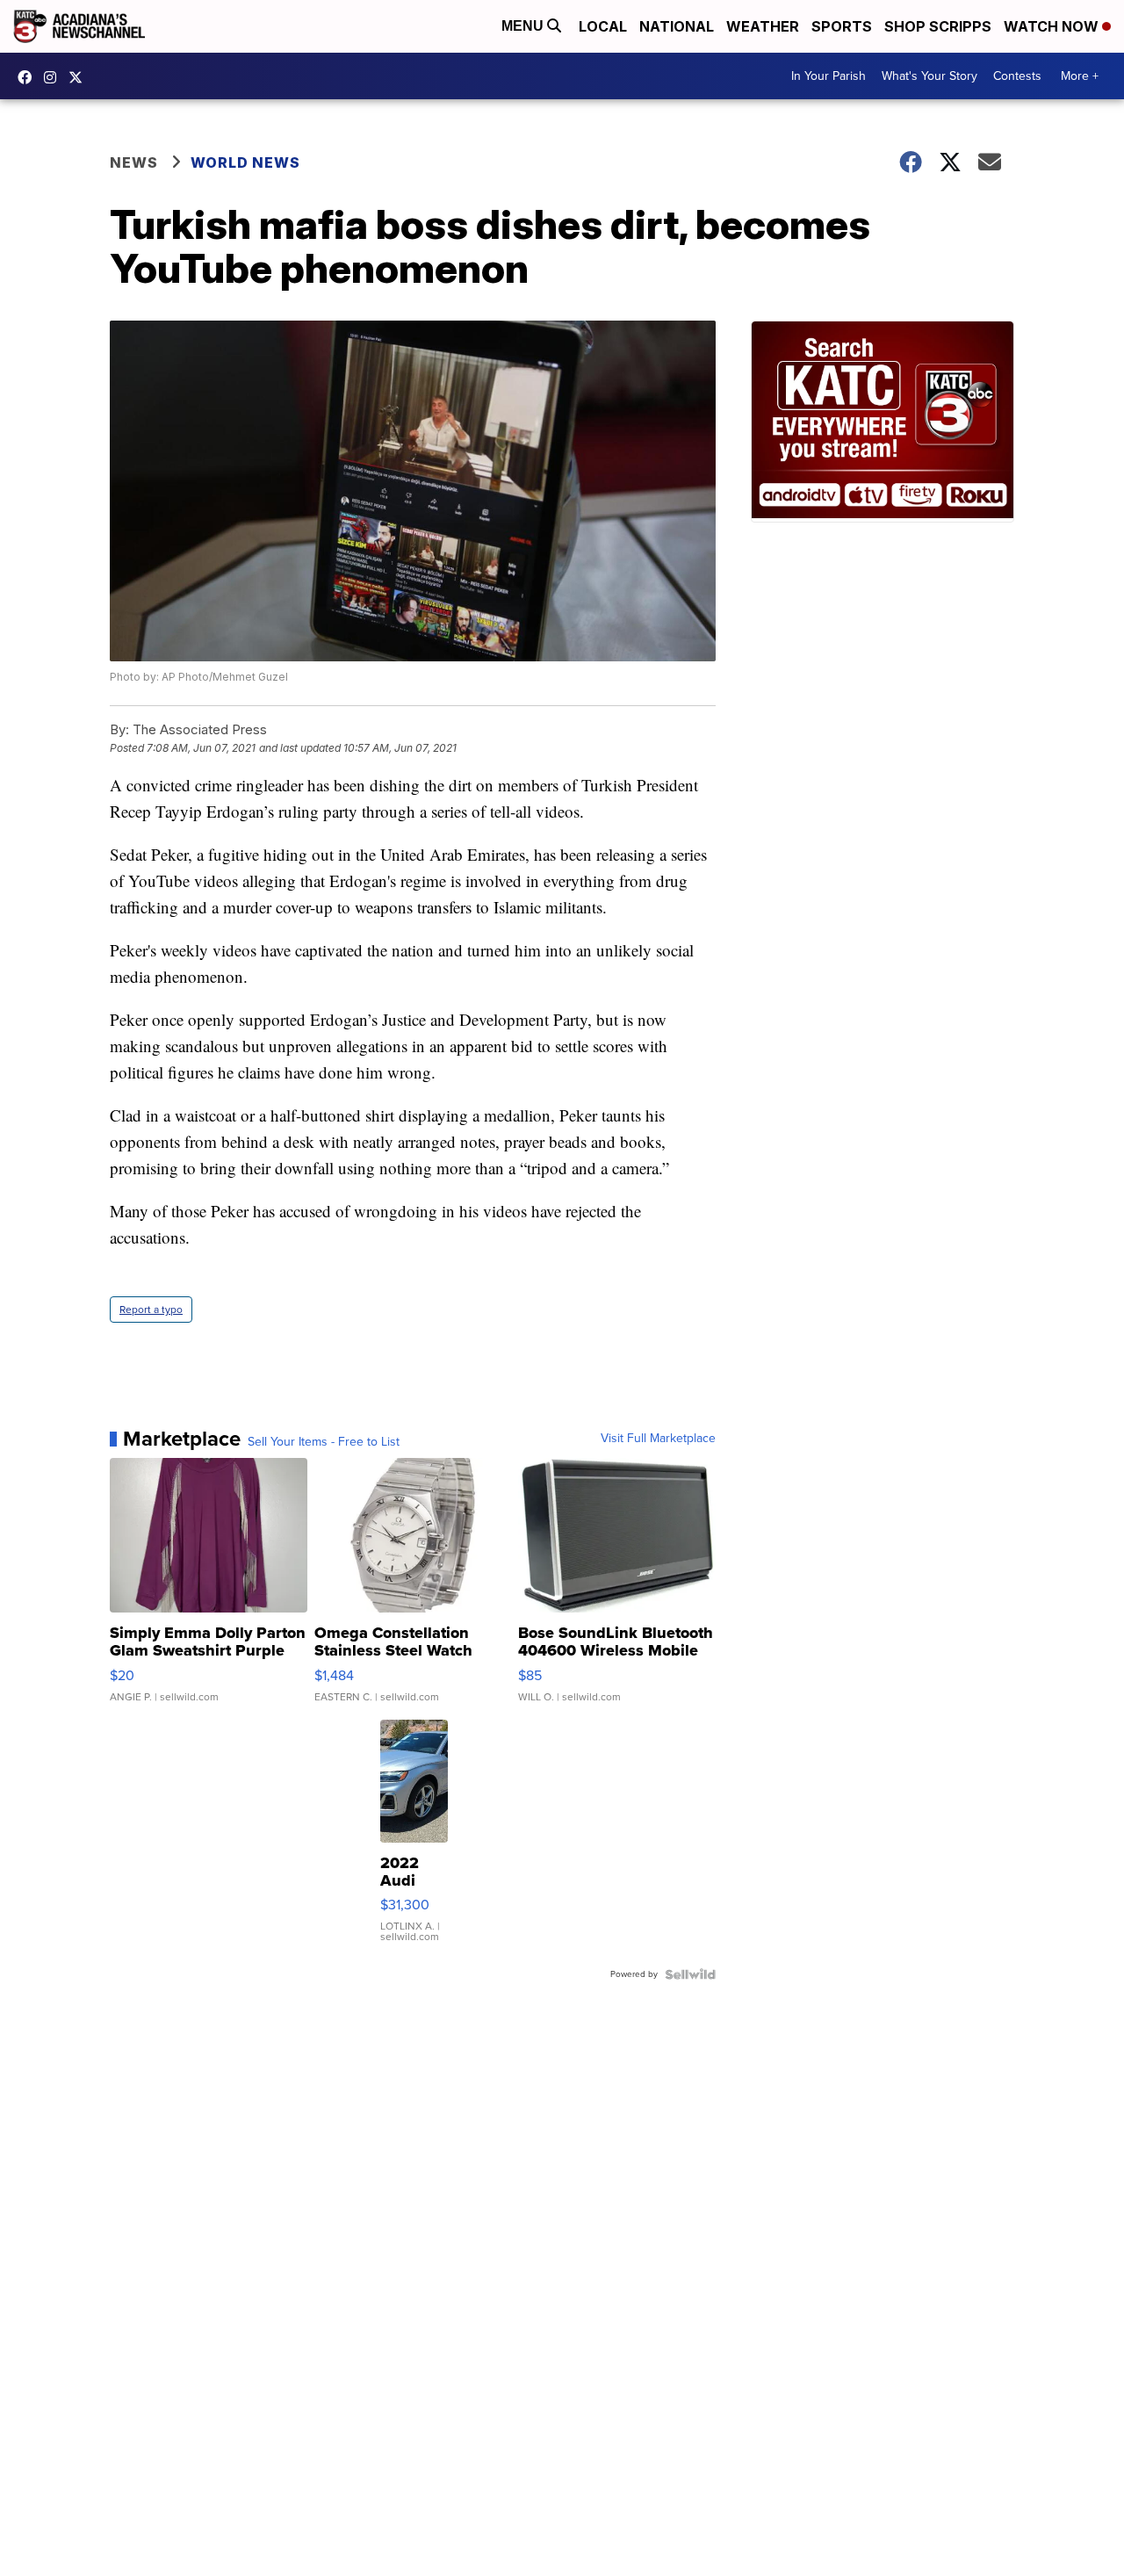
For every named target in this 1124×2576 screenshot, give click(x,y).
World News (245, 162)
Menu (524, 26)
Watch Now (1053, 26)
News (134, 162)
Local (603, 26)
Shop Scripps (938, 26)
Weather (763, 26)
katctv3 (29, 77)
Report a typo (151, 1310)
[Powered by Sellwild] (690, 1974)
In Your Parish (829, 76)
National (677, 26)
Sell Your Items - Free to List (324, 1442)
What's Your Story (929, 76)
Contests (1017, 76)
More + (1080, 76)
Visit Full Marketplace (658, 1439)
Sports (842, 26)
